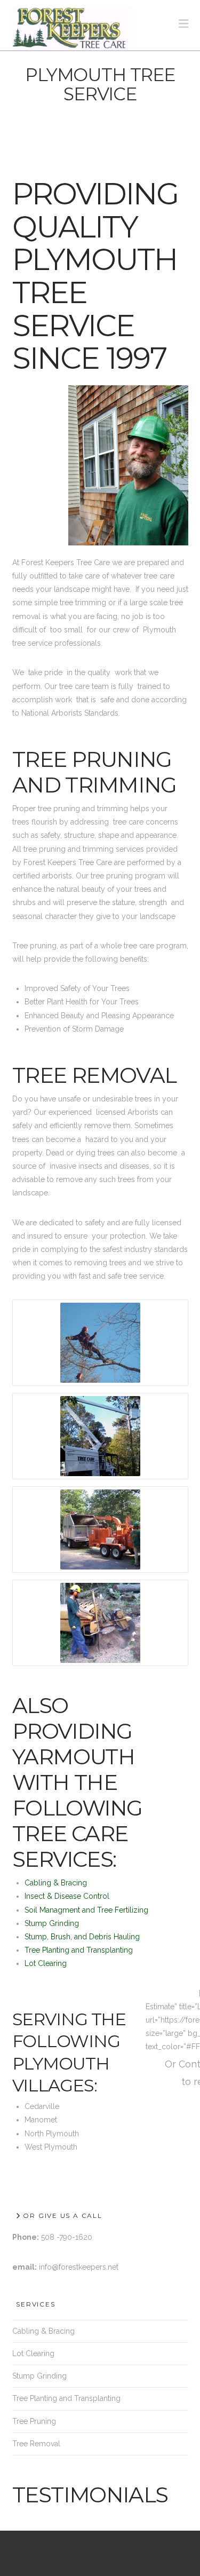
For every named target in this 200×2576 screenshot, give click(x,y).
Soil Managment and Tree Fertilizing (86, 1910)
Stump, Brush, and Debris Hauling (82, 1937)
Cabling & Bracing (56, 1883)
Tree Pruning (34, 2421)
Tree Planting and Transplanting (79, 1950)
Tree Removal (36, 2444)
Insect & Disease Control (67, 1896)
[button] (183, 24)
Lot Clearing (46, 1963)
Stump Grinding (52, 1923)
